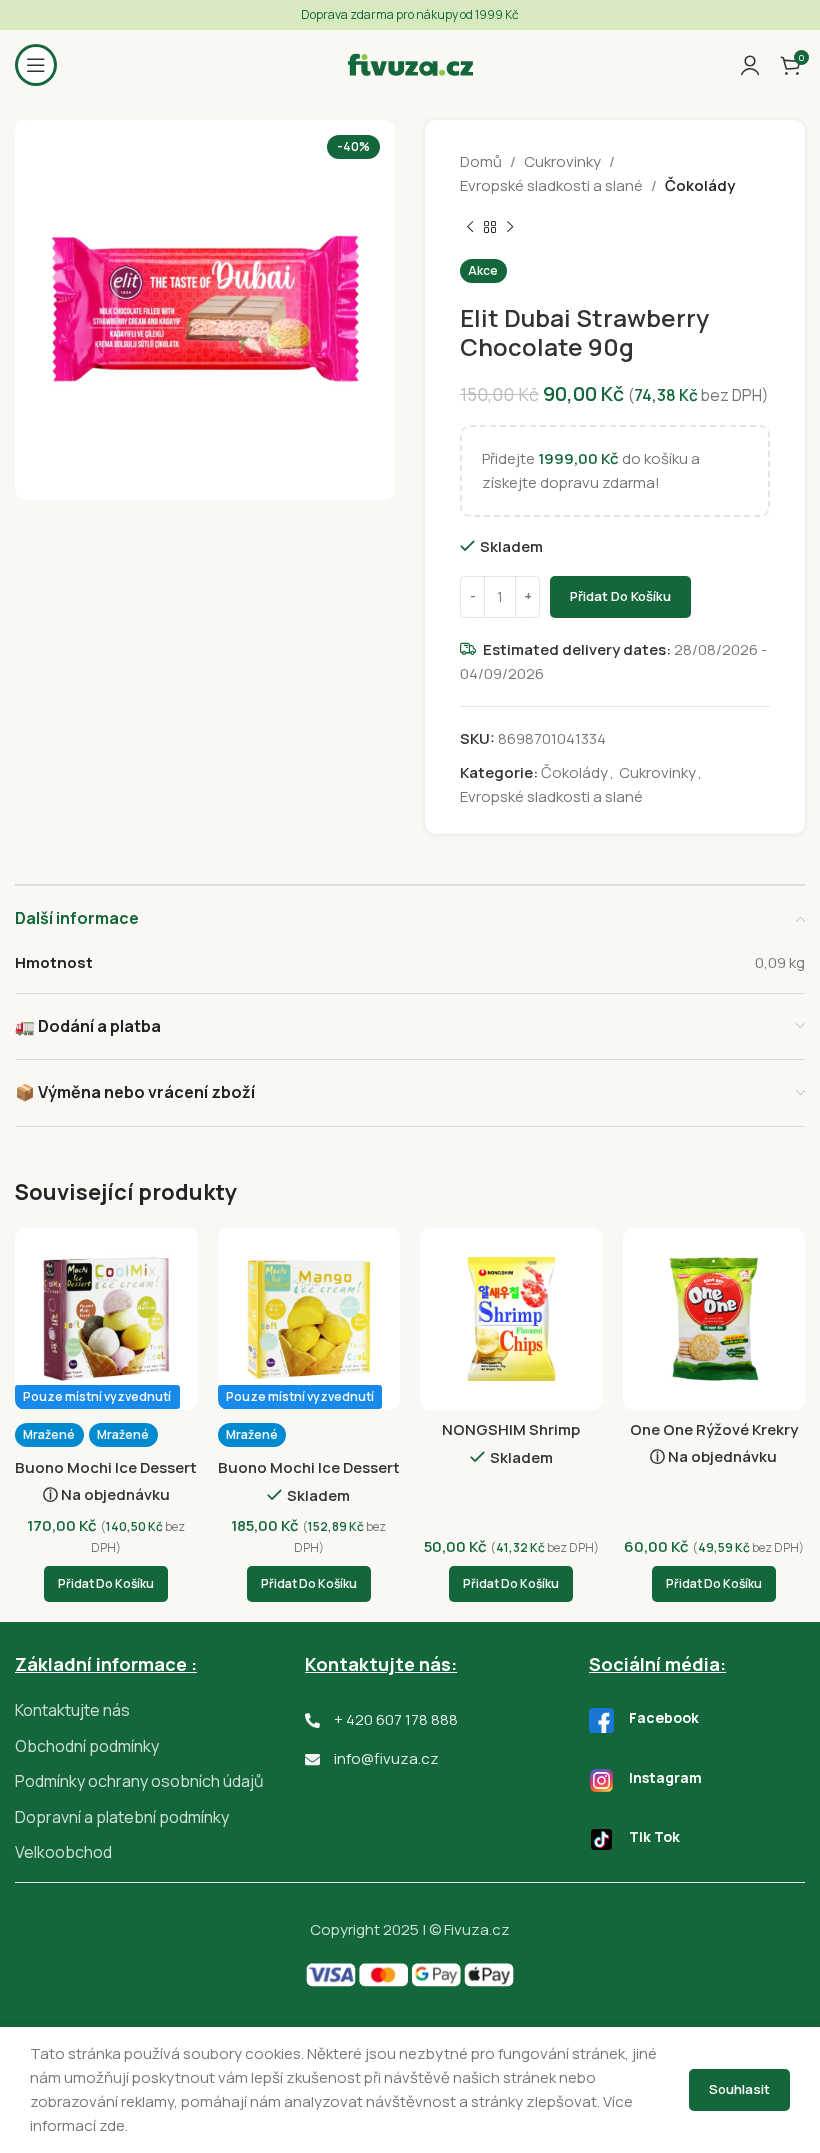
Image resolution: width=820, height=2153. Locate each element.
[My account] (750, 65)
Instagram (665, 1777)
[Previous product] (470, 228)
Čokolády (700, 185)
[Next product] (510, 228)
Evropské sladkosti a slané (551, 185)
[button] (106, 1584)
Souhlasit (739, 2089)
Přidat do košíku (620, 596)
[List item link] (160, 1711)
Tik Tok (654, 1836)
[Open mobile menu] (36, 65)
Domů (481, 161)
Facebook (664, 1717)
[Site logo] (410, 63)
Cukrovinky (562, 161)
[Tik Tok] (601, 1839)
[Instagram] (601, 1780)
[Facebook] (601, 1720)
